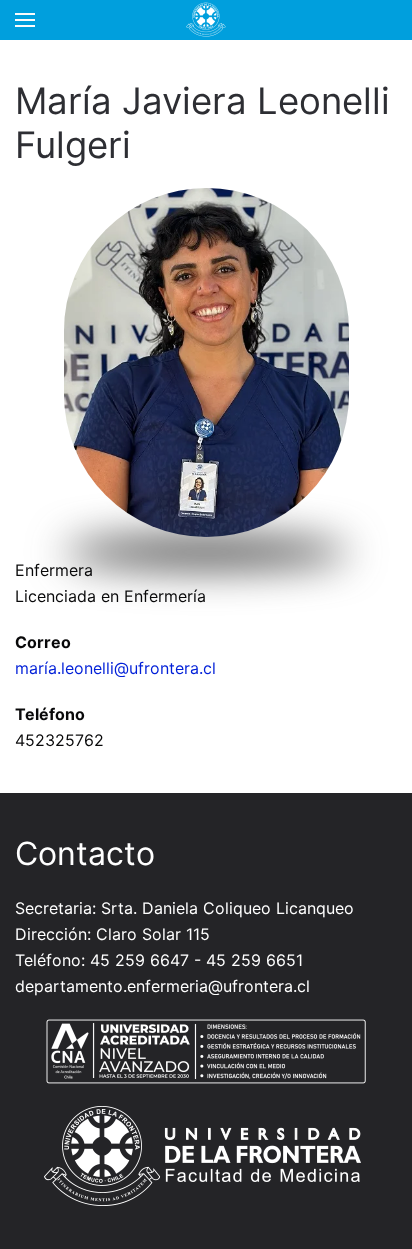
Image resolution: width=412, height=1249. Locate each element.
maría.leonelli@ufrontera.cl (115, 668)
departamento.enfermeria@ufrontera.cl (162, 986)
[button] (25, 20)
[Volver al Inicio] (206, 20)
